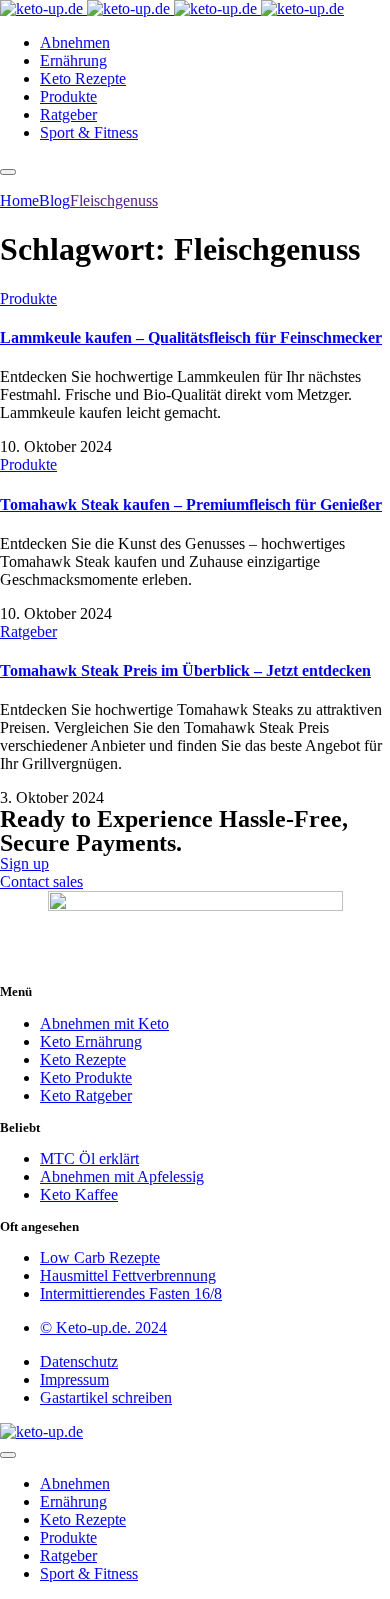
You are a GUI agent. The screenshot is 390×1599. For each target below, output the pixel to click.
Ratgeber (28, 631)
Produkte (28, 298)
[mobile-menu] (8, 172)
